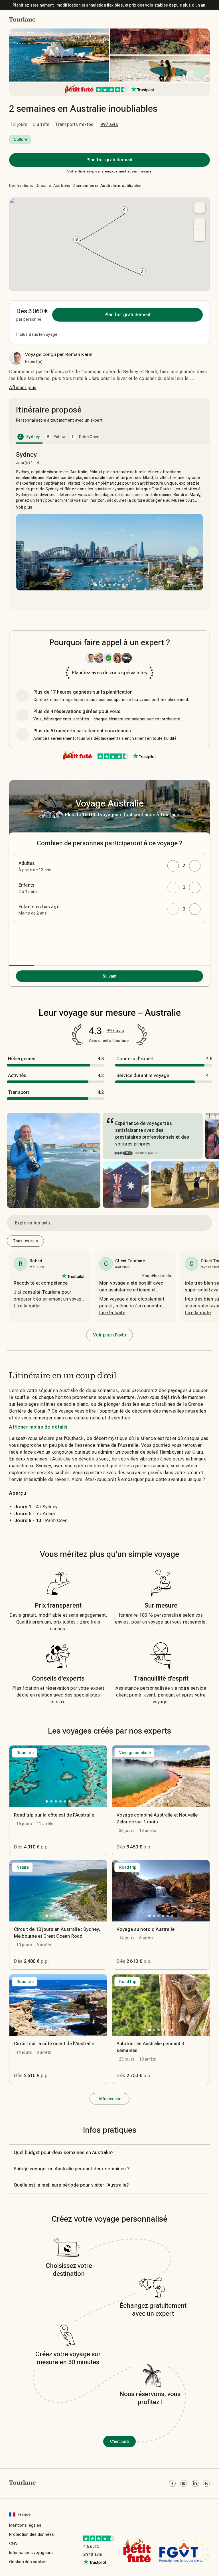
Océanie (43, 186)
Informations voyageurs (31, 2553)
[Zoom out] (200, 235)
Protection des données (32, 2534)
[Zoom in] (200, 224)
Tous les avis (25, 1241)
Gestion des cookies (28, 2562)
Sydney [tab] (30, 437)
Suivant (110, 976)
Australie (62, 186)
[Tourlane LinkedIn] (195, 2483)
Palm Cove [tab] (86, 437)
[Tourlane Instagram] (184, 2483)
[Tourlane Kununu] (206, 2483)
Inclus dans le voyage (37, 334)
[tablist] (109, 437)
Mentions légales (25, 2525)
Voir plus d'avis (109, 1335)
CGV (13, 2544)
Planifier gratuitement (109, 160)
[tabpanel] (109, 524)
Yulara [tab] (56, 437)
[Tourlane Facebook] (172, 2483)
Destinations (21, 186)
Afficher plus (23, 388)
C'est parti (119, 2441)
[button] (22, 19)
